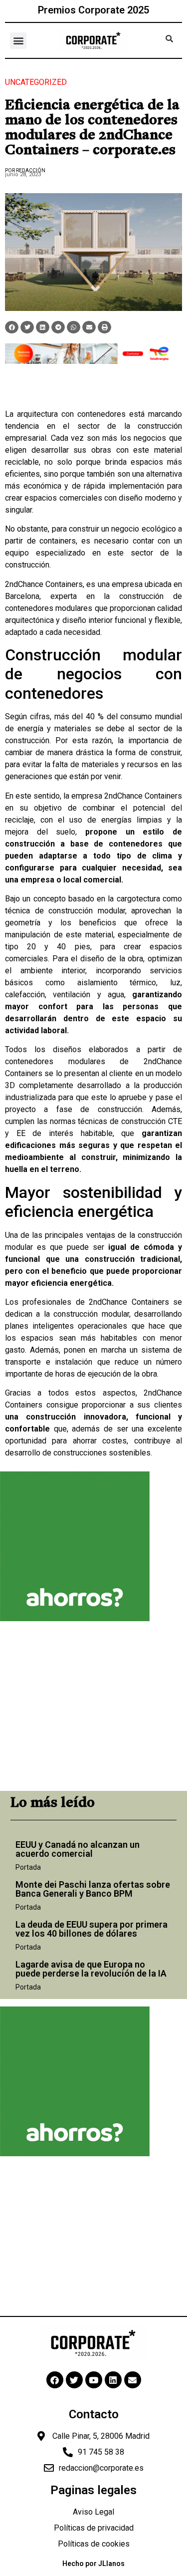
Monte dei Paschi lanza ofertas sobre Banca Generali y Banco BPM (93, 1889)
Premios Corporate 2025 (93, 10)
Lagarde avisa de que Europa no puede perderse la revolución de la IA (91, 1969)
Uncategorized (36, 82)
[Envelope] (133, 2380)
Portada (28, 1867)
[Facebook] (55, 2380)
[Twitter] (74, 2380)
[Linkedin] (113, 2380)
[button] (18, 41)
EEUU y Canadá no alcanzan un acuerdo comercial (78, 1849)
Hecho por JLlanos (93, 2564)
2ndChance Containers (44, 584)
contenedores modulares (49, 608)
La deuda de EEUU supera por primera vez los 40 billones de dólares (92, 1929)
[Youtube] (94, 2380)
